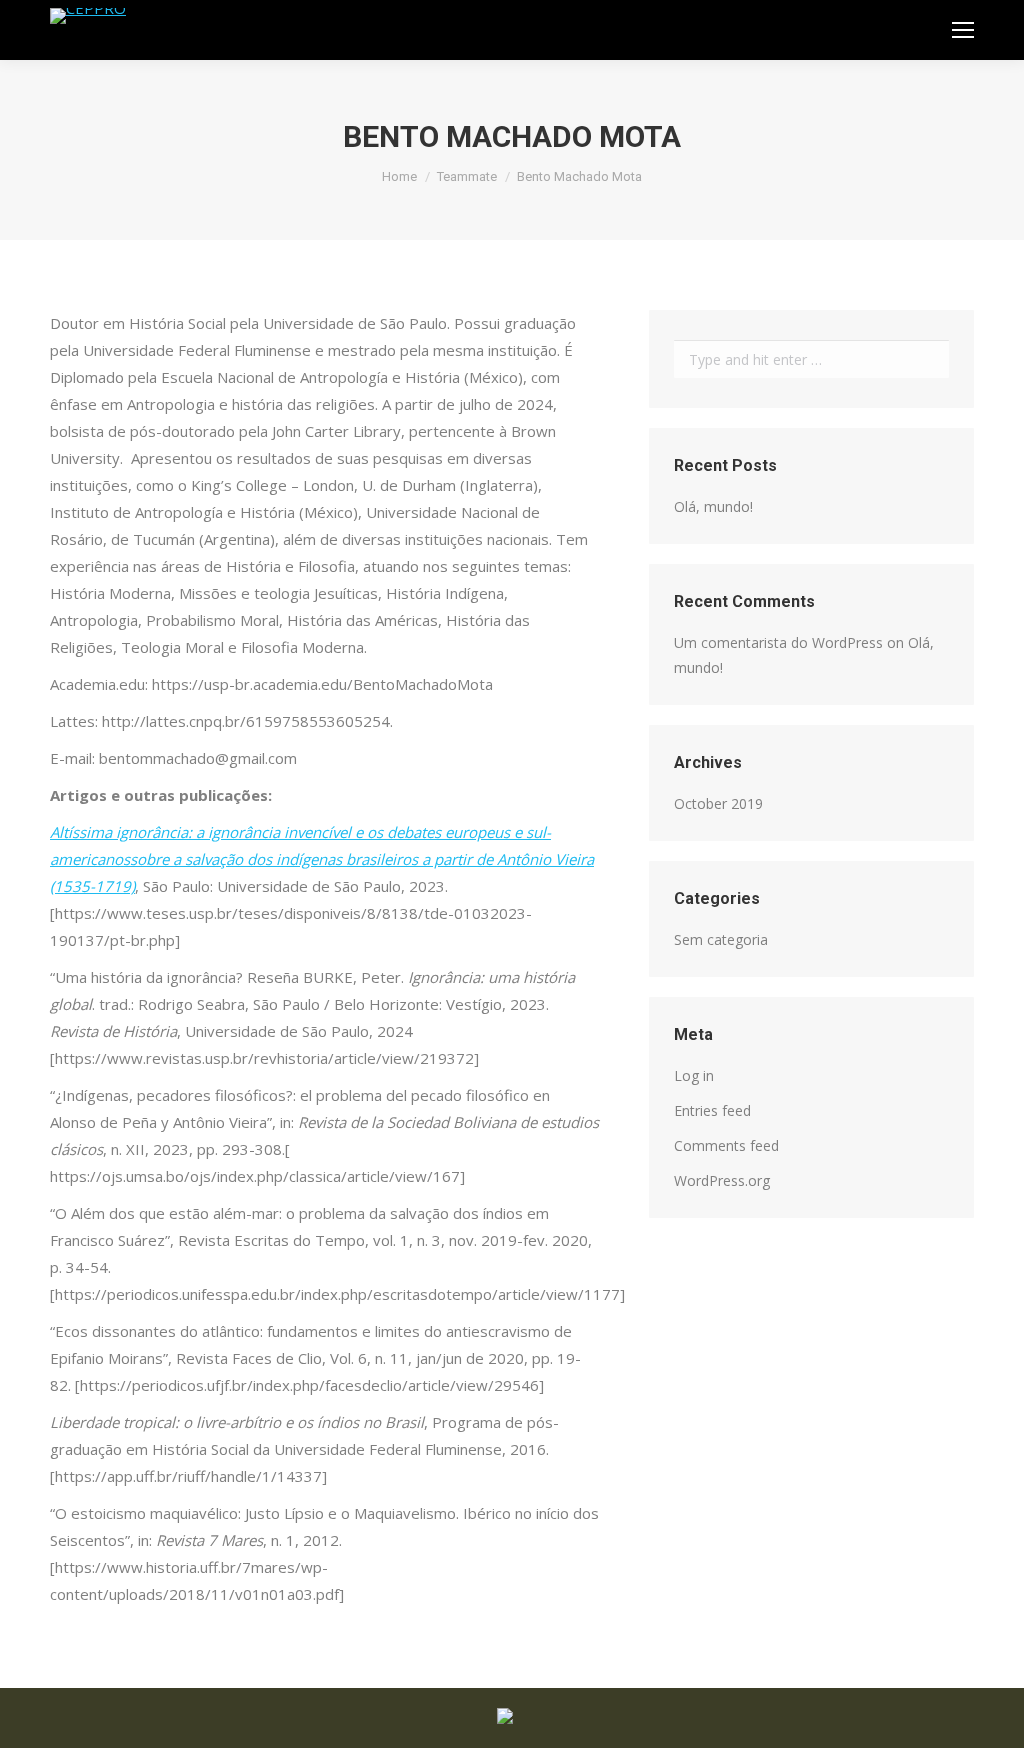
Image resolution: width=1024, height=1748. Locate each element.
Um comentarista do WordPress (778, 642)
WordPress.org (722, 1180)
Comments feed (726, 1145)
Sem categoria (721, 939)
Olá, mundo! (713, 506)
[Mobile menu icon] (963, 30)
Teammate (467, 176)
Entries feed (712, 1110)
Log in (694, 1075)
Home (399, 176)
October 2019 (718, 803)
